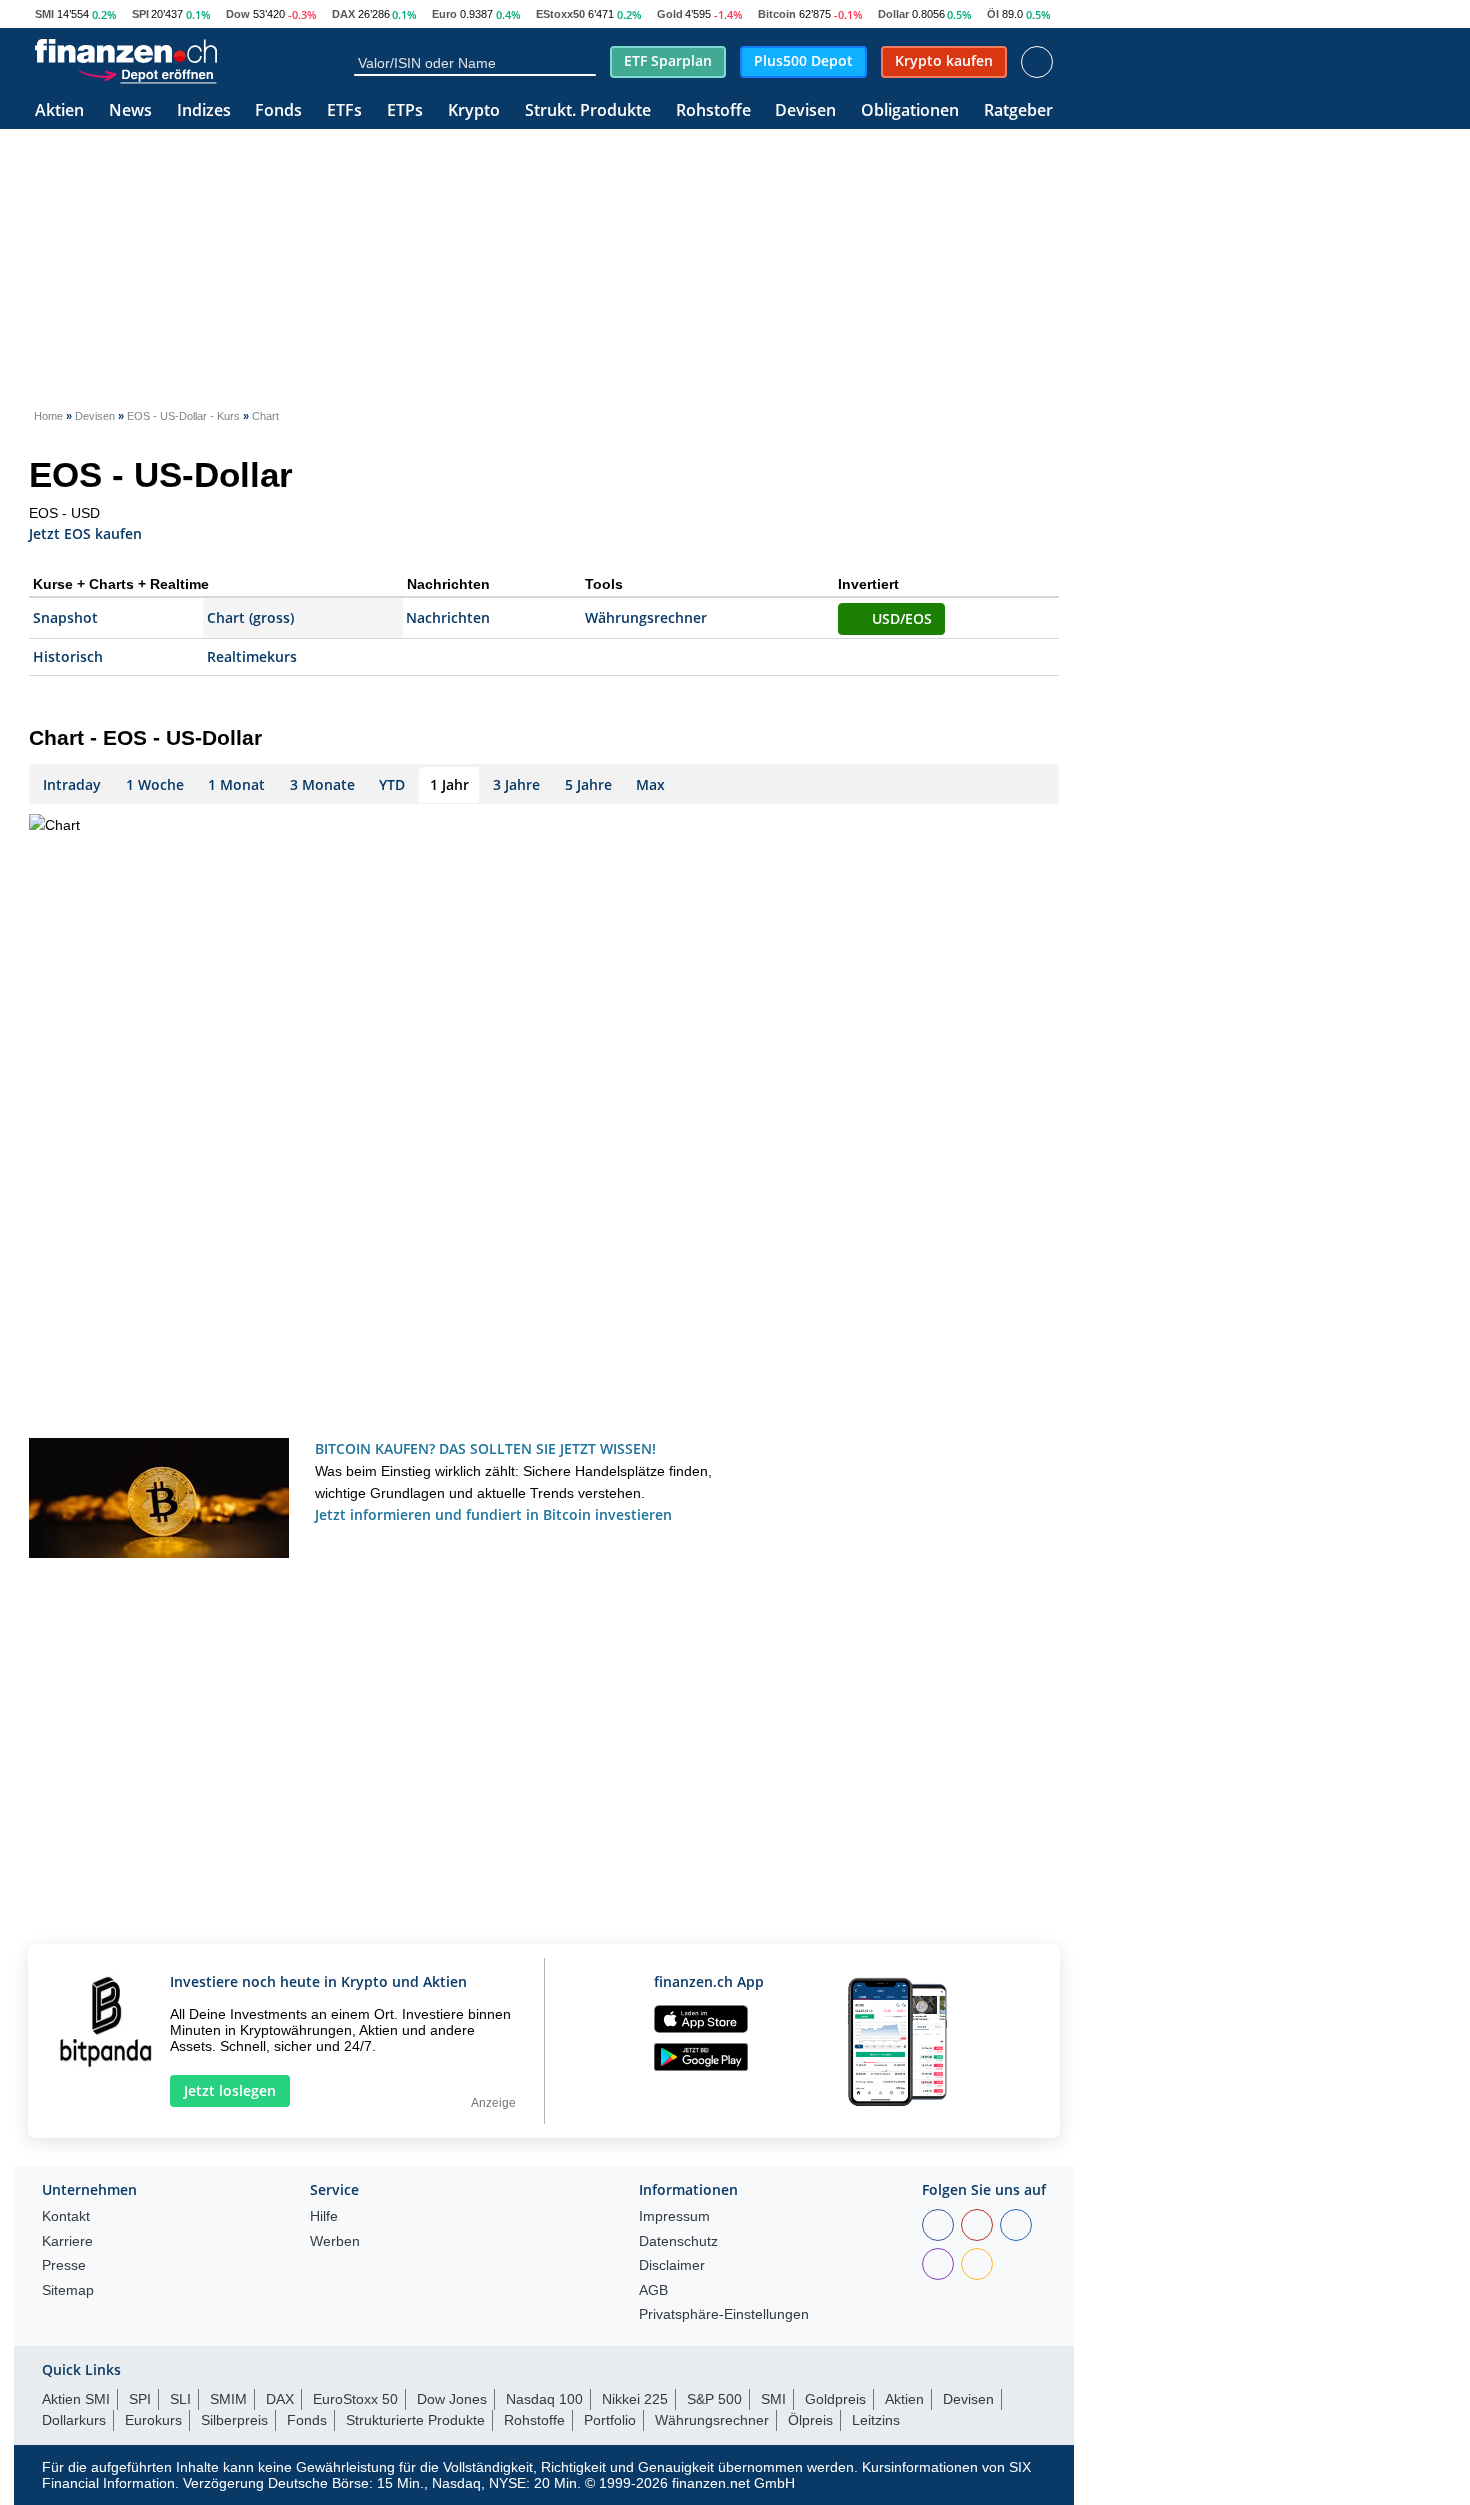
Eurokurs (153, 2420)
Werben (335, 2241)
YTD (392, 784)
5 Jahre (588, 784)
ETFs (344, 111)
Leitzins (876, 2420)
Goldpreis (835, 2399)
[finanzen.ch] (126, 51)
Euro (444, 14)
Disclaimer (672, 2265)
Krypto (474, 111)
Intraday (72, 784)
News (130, 111)
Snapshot (65, 617)
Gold (670, 14)
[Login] (1037, 62)
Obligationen (910, 111)
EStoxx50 (560, 14)
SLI (180, 2399)
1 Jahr (449, 784)
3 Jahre (516, 784)
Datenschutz (678, 2241)
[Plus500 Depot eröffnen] (147, 74)
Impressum (674, 2216)
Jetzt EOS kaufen (85, 532)
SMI (44, 14)
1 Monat (236, 784)
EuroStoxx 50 (355, 2399)
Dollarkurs (74, 2420)
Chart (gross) (250, 617)
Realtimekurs (252, 656)
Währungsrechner (646, 617)
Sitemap (68, 2290)
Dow (238, 14)
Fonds (278, 111)
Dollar (893, 14)
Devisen (805, 111)
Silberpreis (234, 2420)
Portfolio (610, 2420)
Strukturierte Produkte (415, 2420)
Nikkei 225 (635, 2399)
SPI (140, 14)
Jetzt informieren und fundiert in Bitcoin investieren (493, 1514)
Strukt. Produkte (588, 111)
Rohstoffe (713, 111)
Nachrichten (448, 617)
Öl (993, 14)
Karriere (67, 2241)
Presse (64, 2265)
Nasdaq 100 (544, 2399)
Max (650, 784)
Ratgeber (1018, 111)
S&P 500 (714, 2399)
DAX (343, 14)
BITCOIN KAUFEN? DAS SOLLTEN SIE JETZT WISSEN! (485, 1448)
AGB (653, 2290)
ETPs (405, 111)
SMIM (228, 2399)
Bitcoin (777, 14)
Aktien (59, 111)
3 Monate (322, 784)
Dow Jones (452, 2399)
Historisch (68, 656)
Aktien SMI (76, 2399)
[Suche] (587, 62)
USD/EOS (902, 618)
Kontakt (66, 2216)
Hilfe (324, 2216)
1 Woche (155, 784)
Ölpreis (810, 2420)
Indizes (204, 111)
